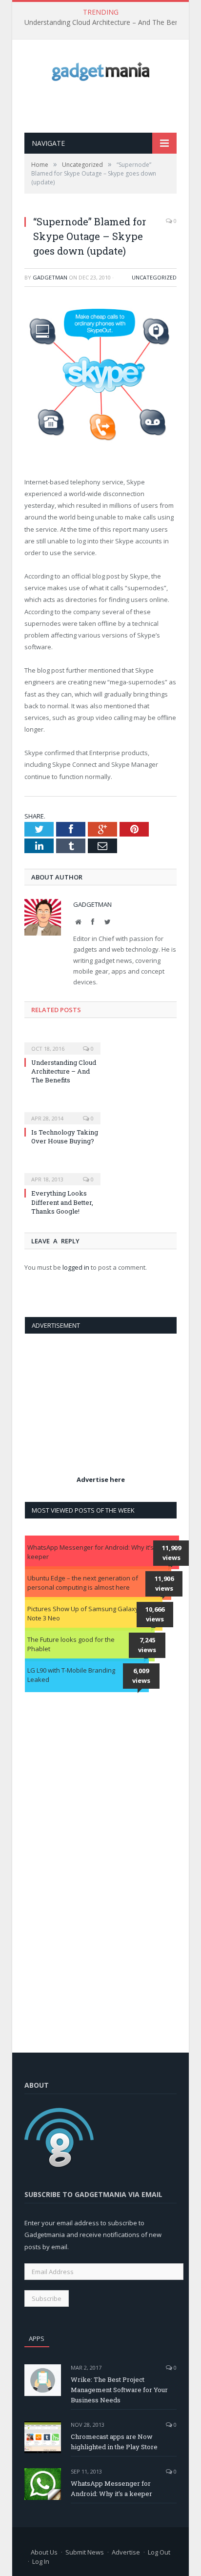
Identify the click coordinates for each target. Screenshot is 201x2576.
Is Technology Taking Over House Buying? (65, 1137)
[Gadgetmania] (100, 69)
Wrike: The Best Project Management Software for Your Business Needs (119, 2390)
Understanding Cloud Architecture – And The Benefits (109, 22)
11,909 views (171, 1553)
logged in (76, 1267)
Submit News (85, 2552)
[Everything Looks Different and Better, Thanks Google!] (62, 1173)
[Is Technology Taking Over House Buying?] (62, 1112)
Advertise (126, 2552)
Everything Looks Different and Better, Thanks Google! (62, 1202)
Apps (37, 2338)
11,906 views (164, 1583)
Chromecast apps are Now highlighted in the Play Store (114, 2442)
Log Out (159, 2552)
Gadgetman (50, 277)
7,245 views (147, 1645)
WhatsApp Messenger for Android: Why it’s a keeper (93, 1552)
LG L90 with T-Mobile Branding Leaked (71, 1675)
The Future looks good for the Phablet (71, 1644)
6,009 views (141, 1676)
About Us (44, 2552)
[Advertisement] (113, 107)
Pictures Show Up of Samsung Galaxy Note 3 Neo (83, 1614)
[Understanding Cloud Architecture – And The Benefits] (62, 1042)
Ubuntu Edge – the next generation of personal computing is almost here (83, 1583)
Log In (41, 2561)
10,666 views (155, 1614)
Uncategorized (154, 277)
